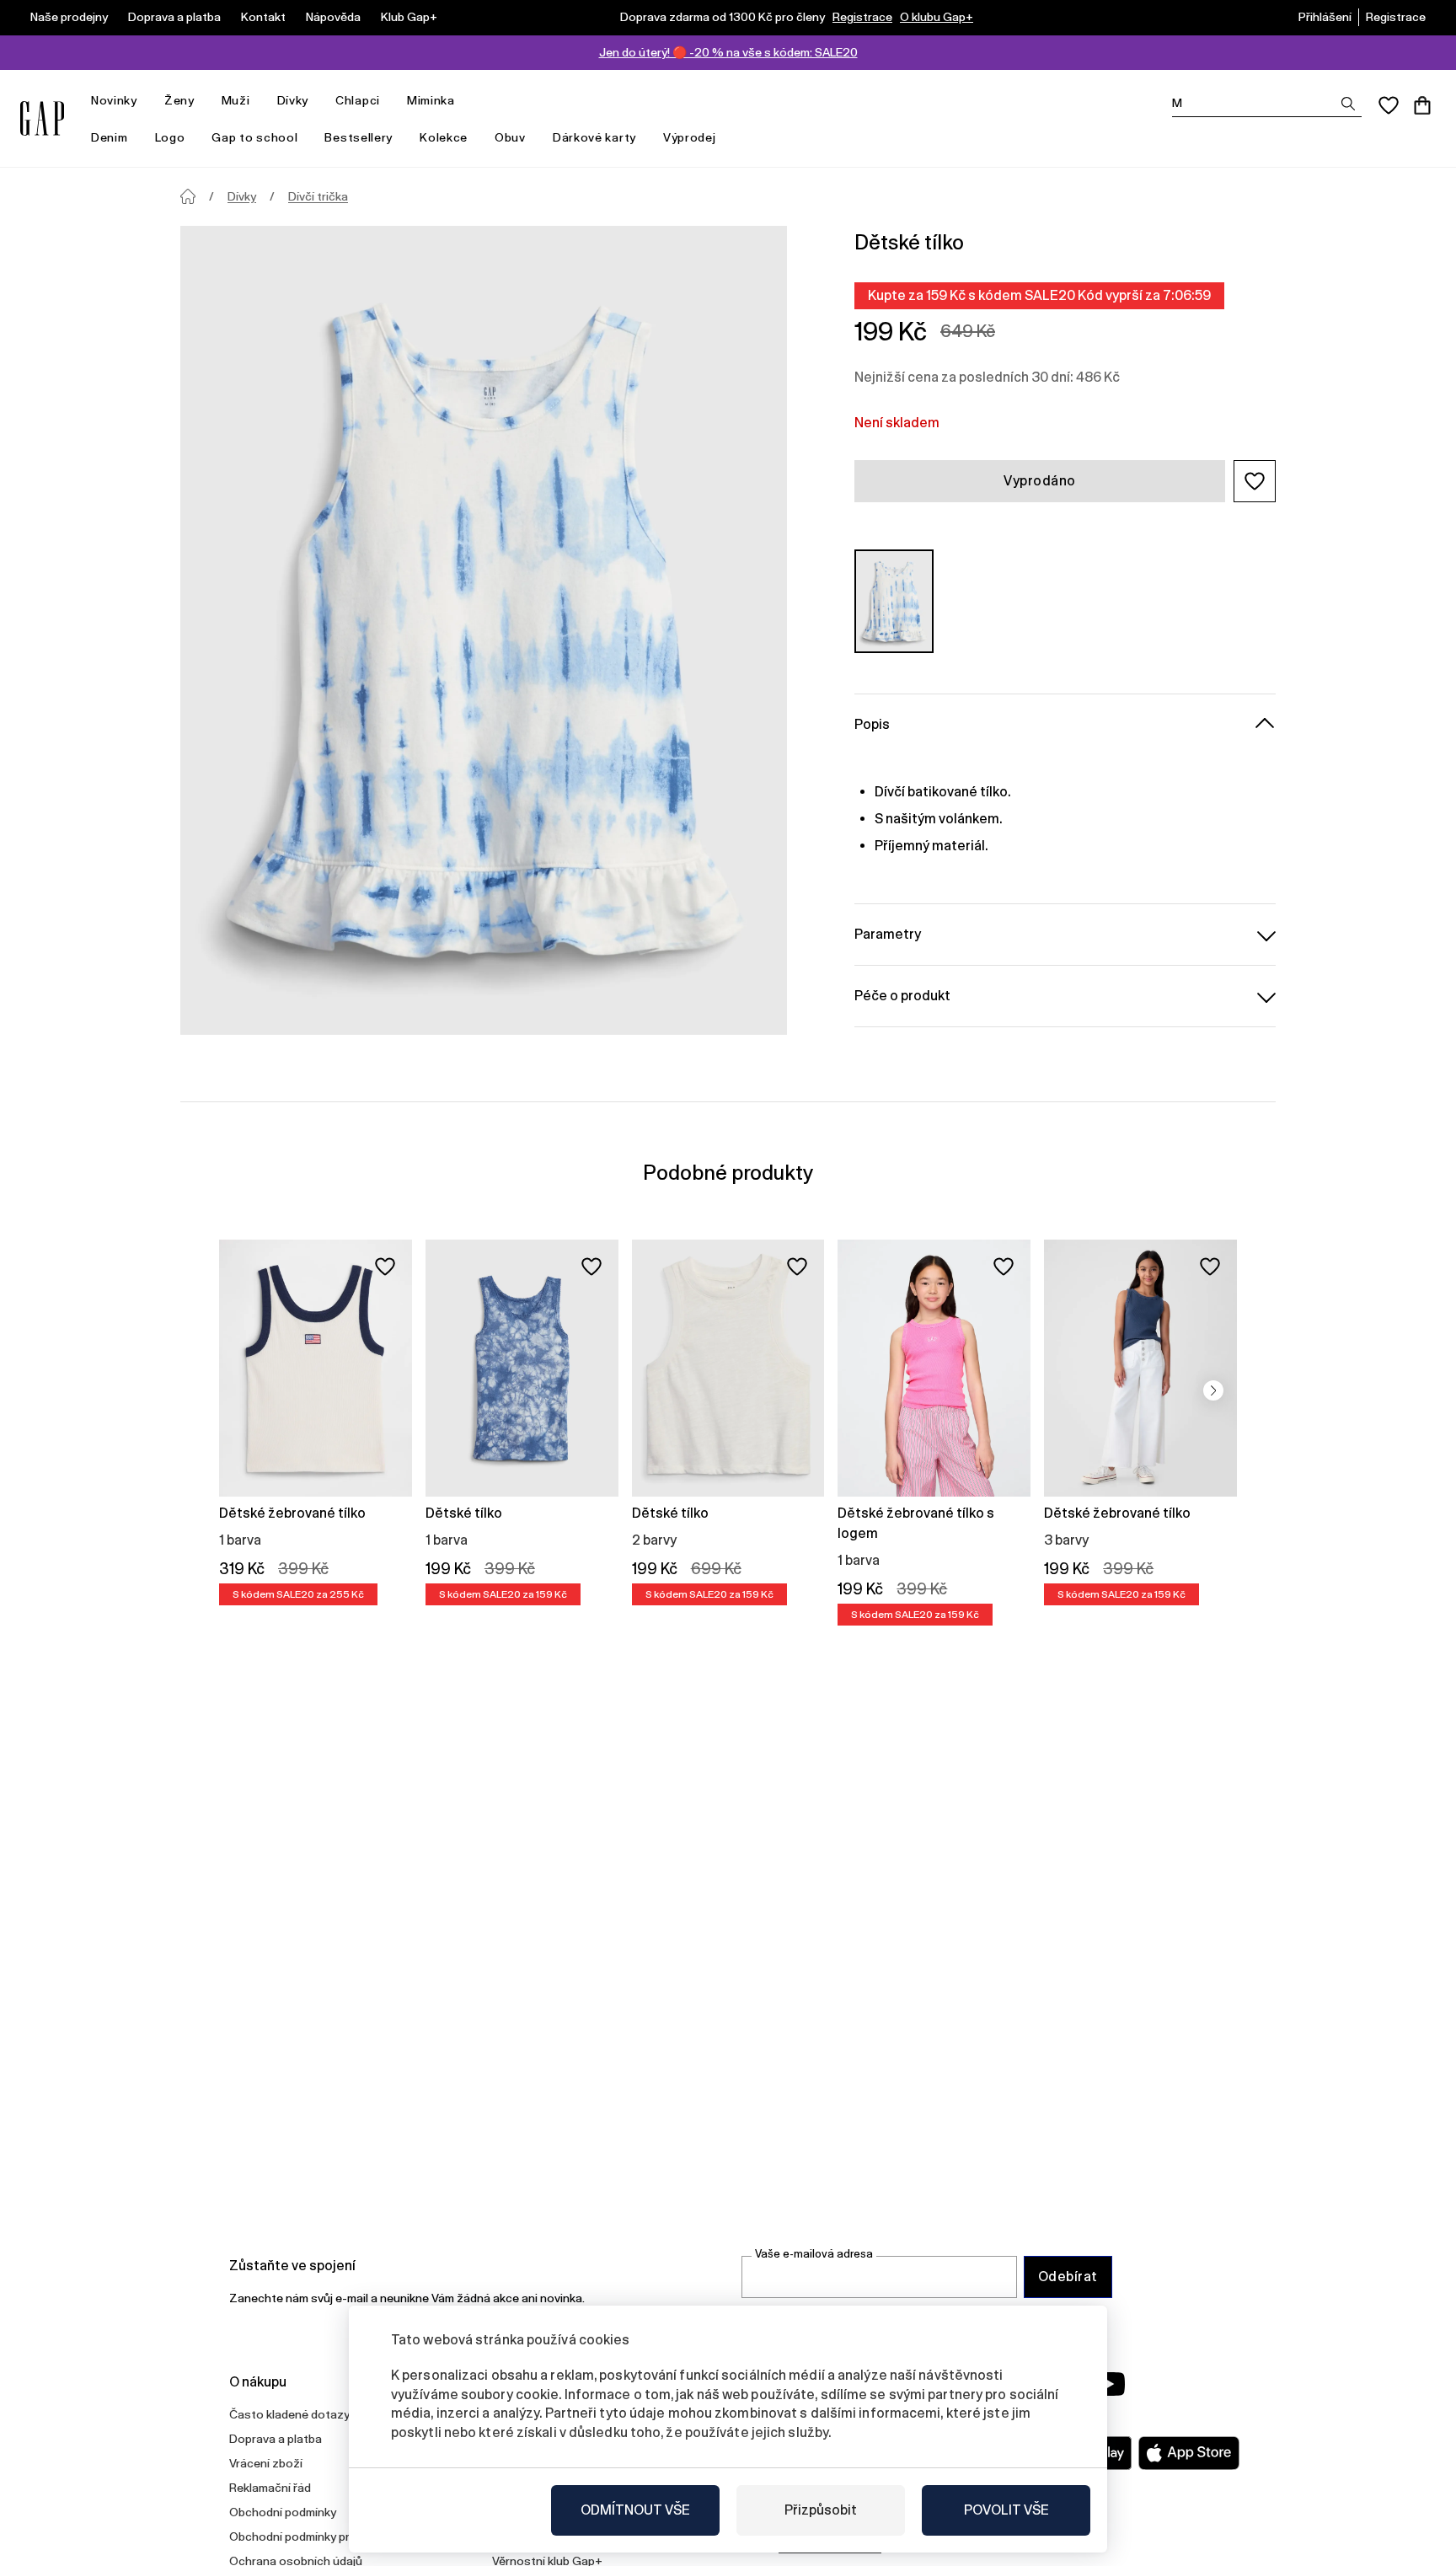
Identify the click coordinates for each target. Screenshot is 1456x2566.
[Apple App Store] (1189, 2453)
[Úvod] (188, 196)
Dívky (293, 100)
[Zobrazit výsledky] (1348, 104)
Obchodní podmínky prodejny (308, 2537)
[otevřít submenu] (146, 101)
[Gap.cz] (42, 118)
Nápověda (333, 17)
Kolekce (444, 137)
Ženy (179, 100)
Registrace (862, 17)
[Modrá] (894, 601)
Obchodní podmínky (283, 2512)
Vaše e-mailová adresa (814, 2254)
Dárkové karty (594, 137)
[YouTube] (1109, 2384)
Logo (170, 137)
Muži (236, 100)
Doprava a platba (174, 17)
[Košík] (1422, 105)
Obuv (510, 137)
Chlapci (358, 100)
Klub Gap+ (409, 17)
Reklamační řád (270, 2488)
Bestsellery (359, 137)
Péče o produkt (902, 996)
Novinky (114, 100)
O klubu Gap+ (937, 17)
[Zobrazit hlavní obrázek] (484, 630)
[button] (1255, 481)
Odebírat (1068, 2277)
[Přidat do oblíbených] (385, 1267)
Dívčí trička (318, 196)
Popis (872, 724)
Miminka (431, 100)
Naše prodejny (69, 17)
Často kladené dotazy (289, 2414)
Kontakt (263, 17)
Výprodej (690, 137)
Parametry (888, 934)
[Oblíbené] (1389, 105)
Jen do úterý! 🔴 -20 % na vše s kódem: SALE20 (728, 52)
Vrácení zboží (266, 2463)
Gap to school (254, 137)
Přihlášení (1325, 17)
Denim (110, 137)
